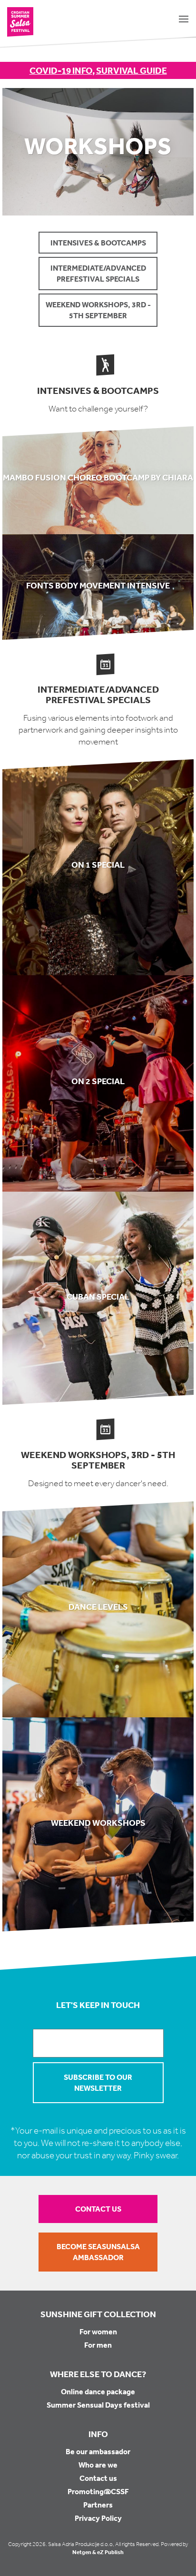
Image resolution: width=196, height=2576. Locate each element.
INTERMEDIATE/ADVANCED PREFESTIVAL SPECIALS (98, 273)
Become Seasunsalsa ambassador (98, 2252)
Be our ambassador (98, 2451)
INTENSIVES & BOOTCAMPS (98, 243)
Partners (98, 2505)
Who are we (98, 2465)
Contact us (98, 2209)
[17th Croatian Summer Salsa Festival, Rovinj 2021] (20, 22)
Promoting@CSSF (98, 2491)
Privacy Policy (98, 2518)
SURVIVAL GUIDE (132, 70)
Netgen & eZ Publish (98, 2552)
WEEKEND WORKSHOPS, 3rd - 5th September (98, 310)
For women (98, 2331)
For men (98, 2345)
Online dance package (98, 2391)
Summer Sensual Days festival (98, 2405)
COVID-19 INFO (61, 70)
